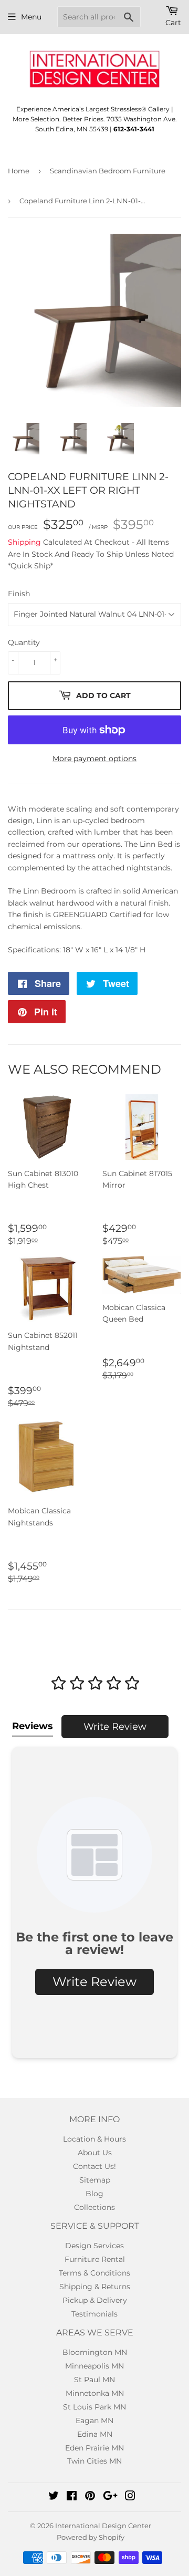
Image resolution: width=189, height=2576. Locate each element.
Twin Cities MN (94, 2461)
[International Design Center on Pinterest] (90, 2497)
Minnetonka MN (95, 2393)
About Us (95, 2153)
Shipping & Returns (95, 2287)
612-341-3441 (134, 129)
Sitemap (95, 2180)
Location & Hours (94, 2139)
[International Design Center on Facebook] (72, 2497)
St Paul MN (94, 2380)
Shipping (24, 542)
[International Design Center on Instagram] (130, 2497)
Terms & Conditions (94, 2273)
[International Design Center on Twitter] (54, 2497)
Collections (94, 2207)
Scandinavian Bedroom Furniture (108, 171)
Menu (31, 17)
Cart (173, 23)
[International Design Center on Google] (110, 2497)
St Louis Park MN (94, 2407)
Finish (19, 594)
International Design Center (103, 2526)
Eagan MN (94, 2421)
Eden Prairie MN (94, 2448)
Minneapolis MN (94, 2366)
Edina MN (95, 2434)
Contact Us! (94, 2166)
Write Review (115, 1727)
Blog (94, 2194)
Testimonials (94, 2314)
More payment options (94, 759)
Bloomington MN (95, 2352)
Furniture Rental (95, 2259)
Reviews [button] (33, 1726)
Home (19, 171)
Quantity (24, 642)
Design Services (94, 2246)
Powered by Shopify (91, 2537)
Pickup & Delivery (95, 2300)
